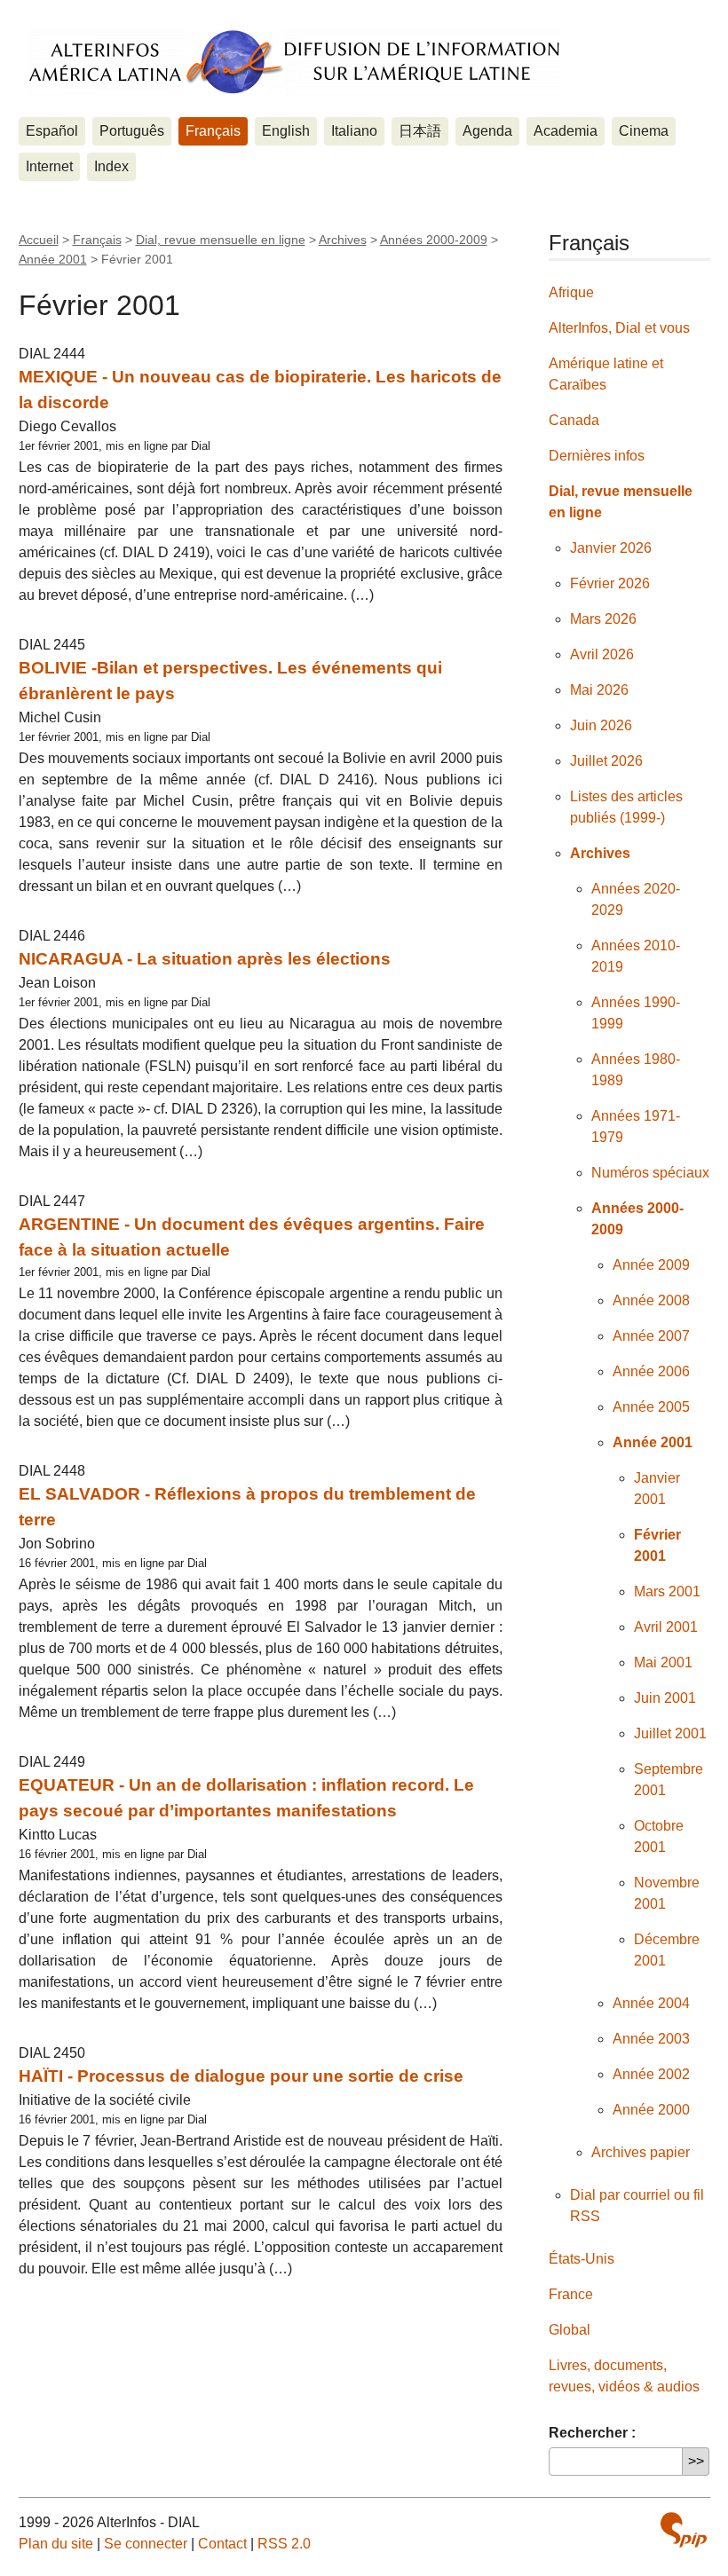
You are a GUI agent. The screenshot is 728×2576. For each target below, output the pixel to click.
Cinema (644, 131)
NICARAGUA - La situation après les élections (205, 959)
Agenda (487, 131)
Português (132, 131)
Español (52, 131)
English (286, 131)
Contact (222, 2544)
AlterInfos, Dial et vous (619, 328)
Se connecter (146, 2544)
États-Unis (582, 2259)
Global (570, 2330)
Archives (343, 240)
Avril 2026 (602, 654)
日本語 (420, 131)
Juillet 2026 (606, 761)
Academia (566, 131)
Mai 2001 (663, 1662)
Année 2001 (53, 259)
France (571, 2294)
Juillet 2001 (670, 1733)
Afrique (571, 292)
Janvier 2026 (611, 548)
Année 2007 (651, 1336)
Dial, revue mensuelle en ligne (221, 240)
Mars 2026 (603, 619)
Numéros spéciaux (650, 1173)
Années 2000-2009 (434, 240)
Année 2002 (651, 2074)
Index (111, 166)
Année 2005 (651, 1407)
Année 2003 (651, 2039)
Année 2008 (651, 1300)
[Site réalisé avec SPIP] (684, 2530)
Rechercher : (592, 2433)
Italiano (354, 131)
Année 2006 (651, 1371)
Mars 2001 (667, 1591)
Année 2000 (651, 2110)
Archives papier (641, 2152)
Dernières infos (597, 456)
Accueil (39, 240)
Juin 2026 (601, 725)
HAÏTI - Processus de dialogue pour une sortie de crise (241, 2076)
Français (213, 131)
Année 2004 (651, 2003)
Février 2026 (610, 583)
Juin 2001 (665, 1698)
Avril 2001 (666, 1627)
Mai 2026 (599, 690)
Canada (574, 420)
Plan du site (56, 2544)
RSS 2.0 (284, 2544)
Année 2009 (651, 1265)
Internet (49, 166)
